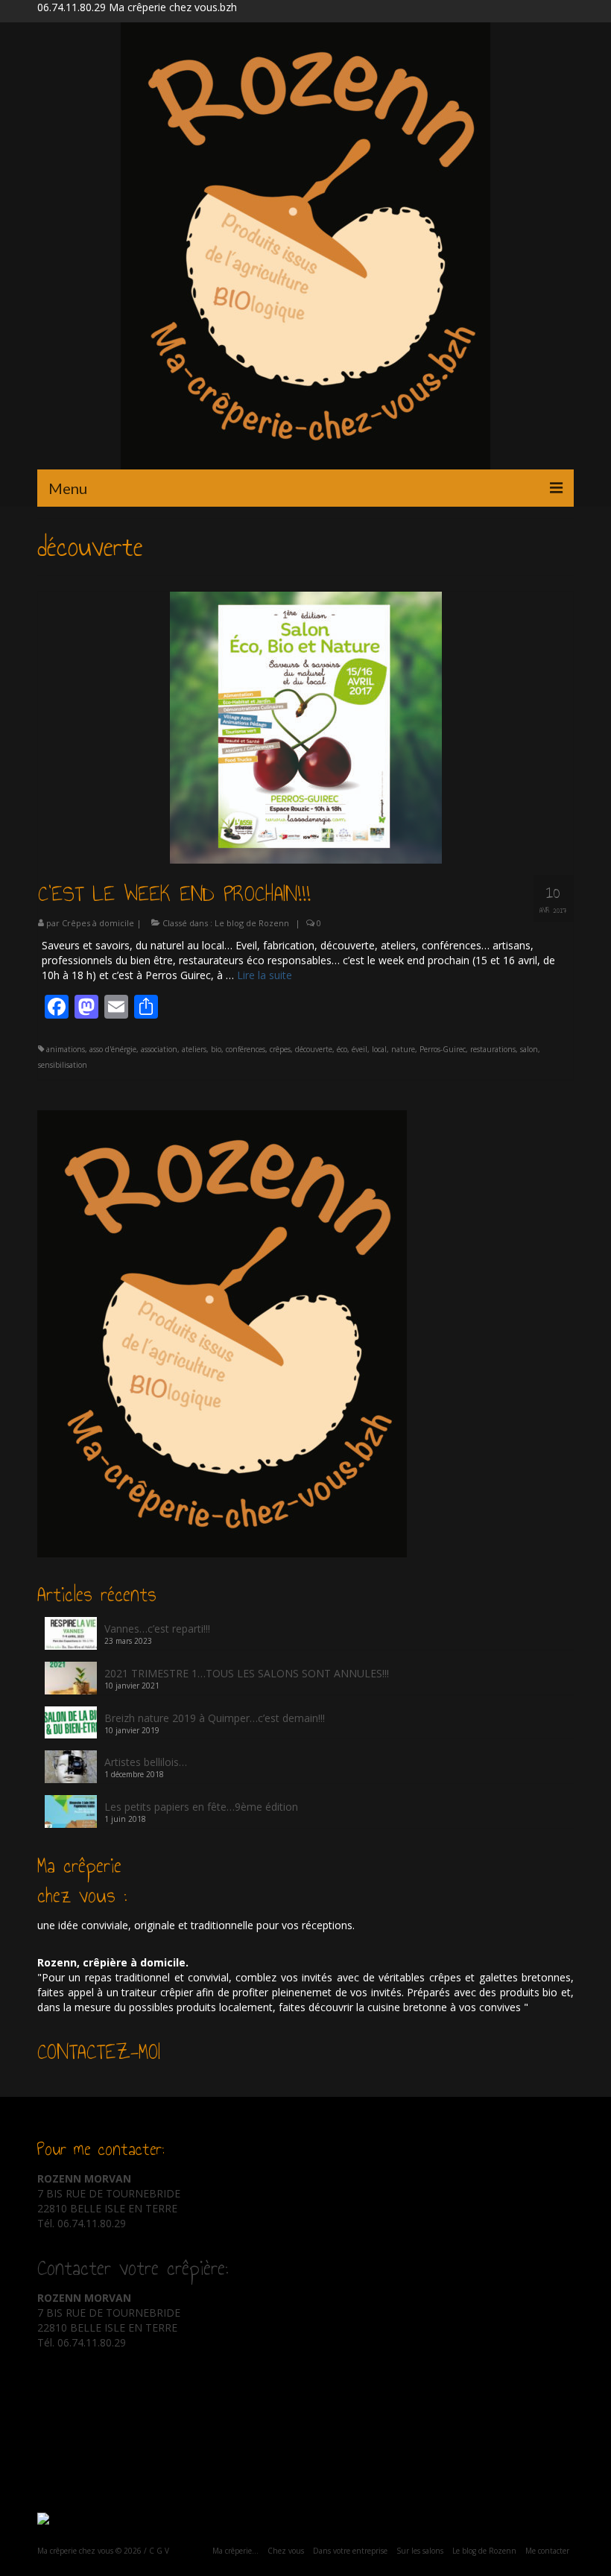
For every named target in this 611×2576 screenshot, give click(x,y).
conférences (246, 1049)
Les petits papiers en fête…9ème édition (201, 1807)
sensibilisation (63, 1065)
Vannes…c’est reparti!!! (157, 1629)
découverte (314, 1049)
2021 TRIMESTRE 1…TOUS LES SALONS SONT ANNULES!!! (247, 1673)
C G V (159, 2551)
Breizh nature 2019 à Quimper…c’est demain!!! (215, 1718)
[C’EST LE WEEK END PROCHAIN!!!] (306, 726)
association (159, 1049)
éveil (360, 1049)
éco (342, 1049)
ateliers (194, 1049)
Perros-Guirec (443, 1049)
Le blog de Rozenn (252, 923)
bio (216, 1049)
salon (529, 1049)
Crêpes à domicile (98, 923)
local (379, 1049)
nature (403, 1049)
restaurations (493, 1049)
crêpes (280, 1049)
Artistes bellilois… (146, 1762)
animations (66, 1049)
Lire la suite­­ (265, 975)
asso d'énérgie (113, 1049)
